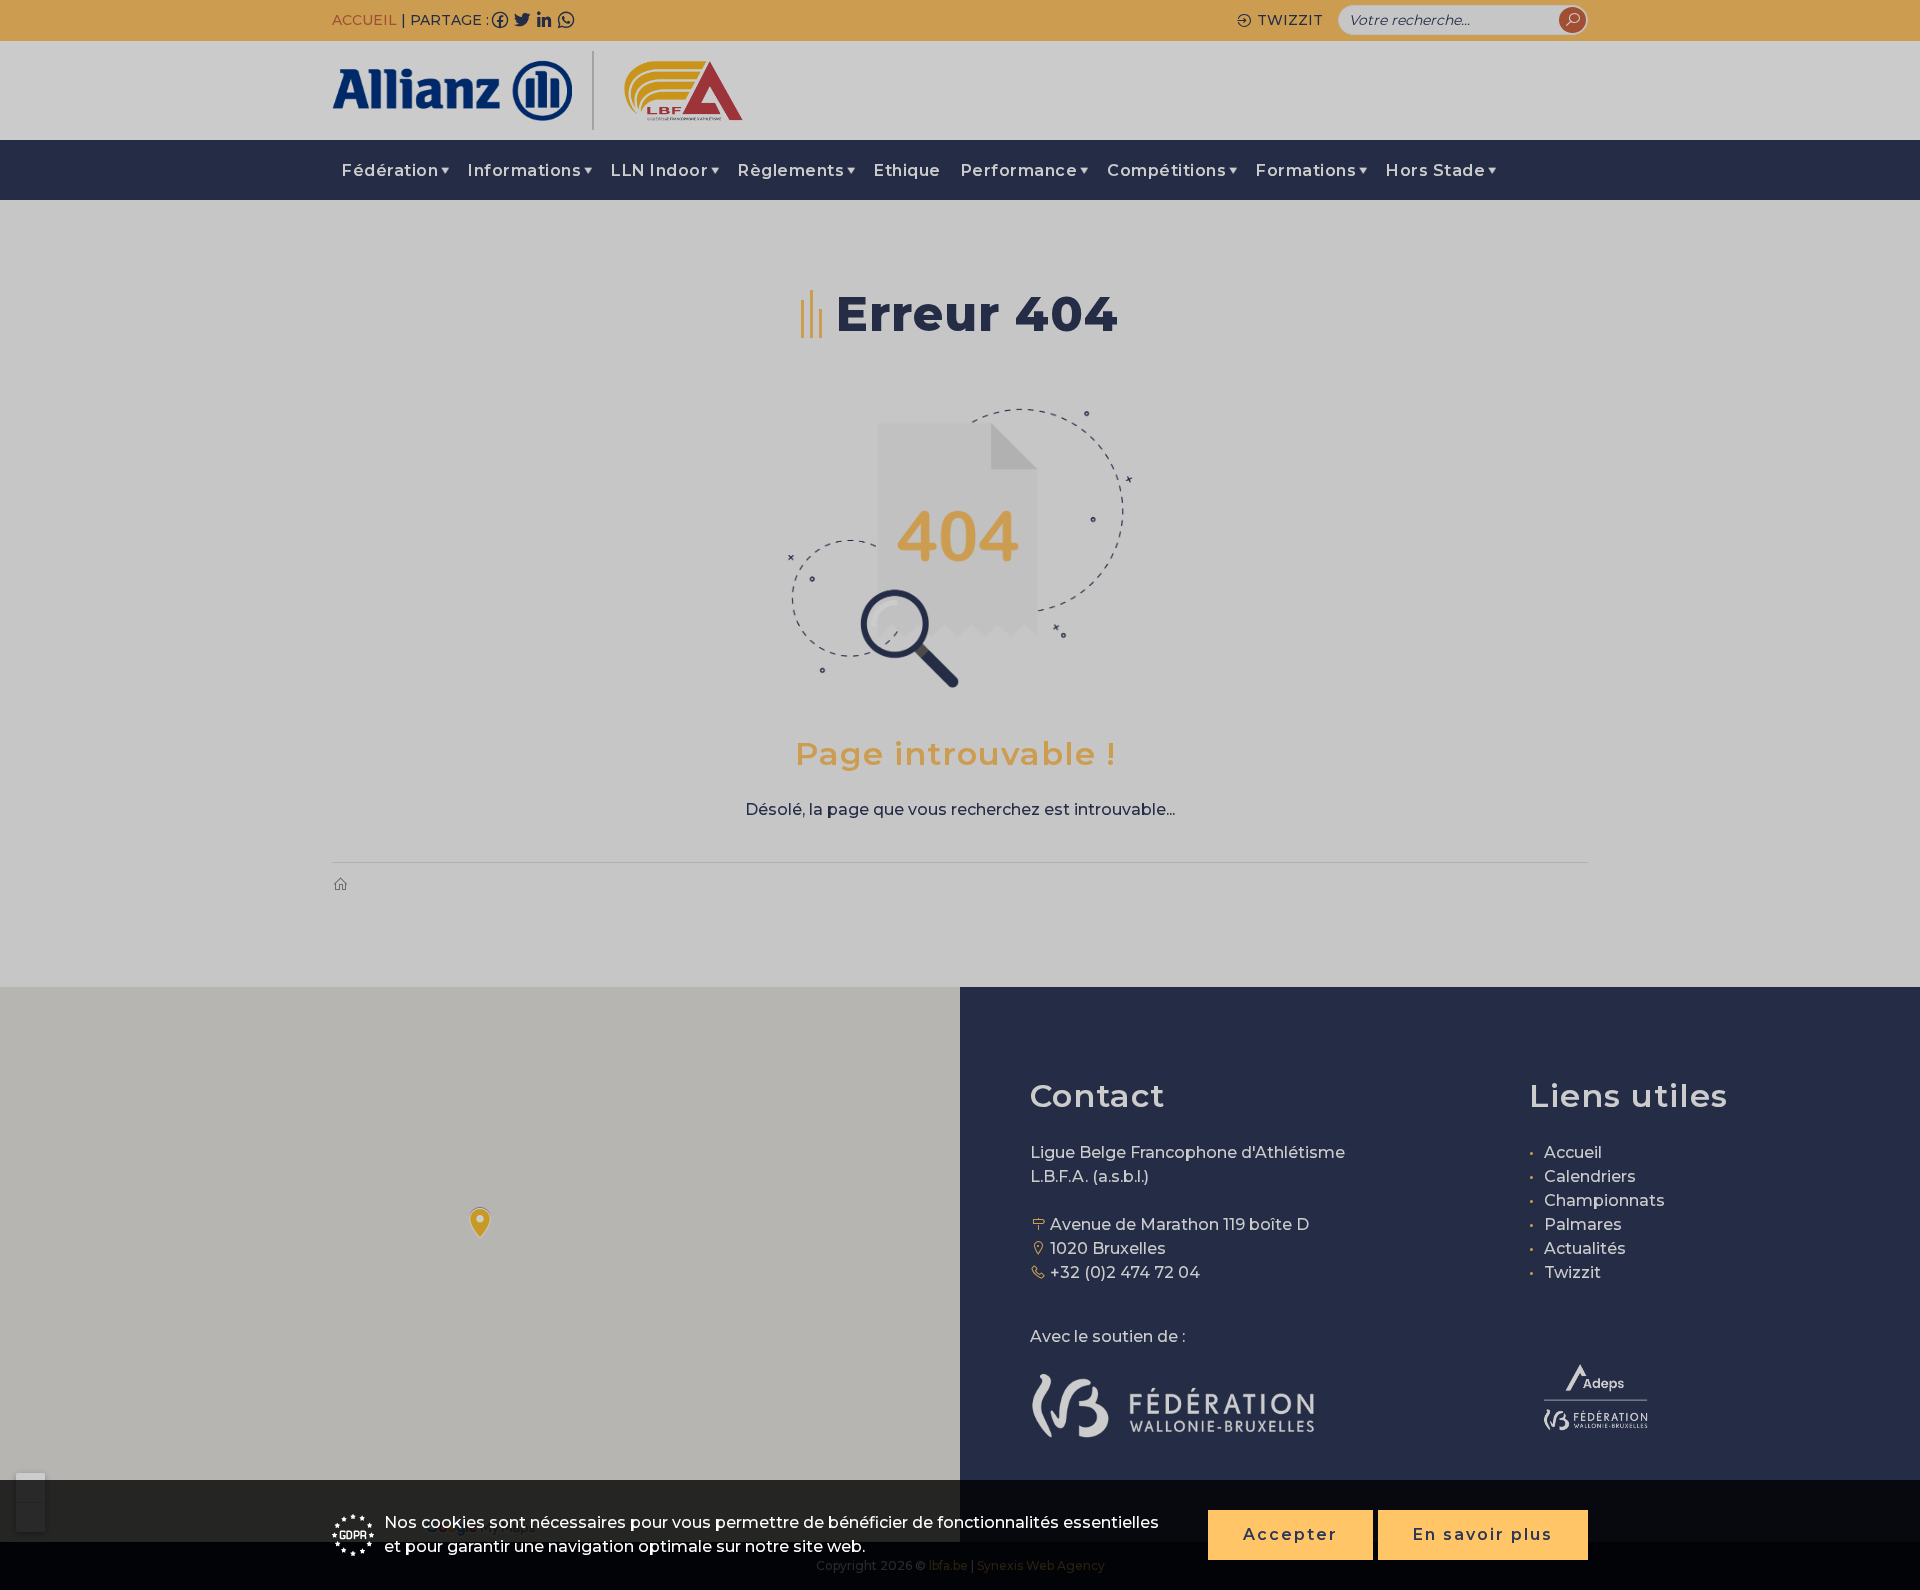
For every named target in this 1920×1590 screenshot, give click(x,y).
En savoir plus (1483, 1534)
